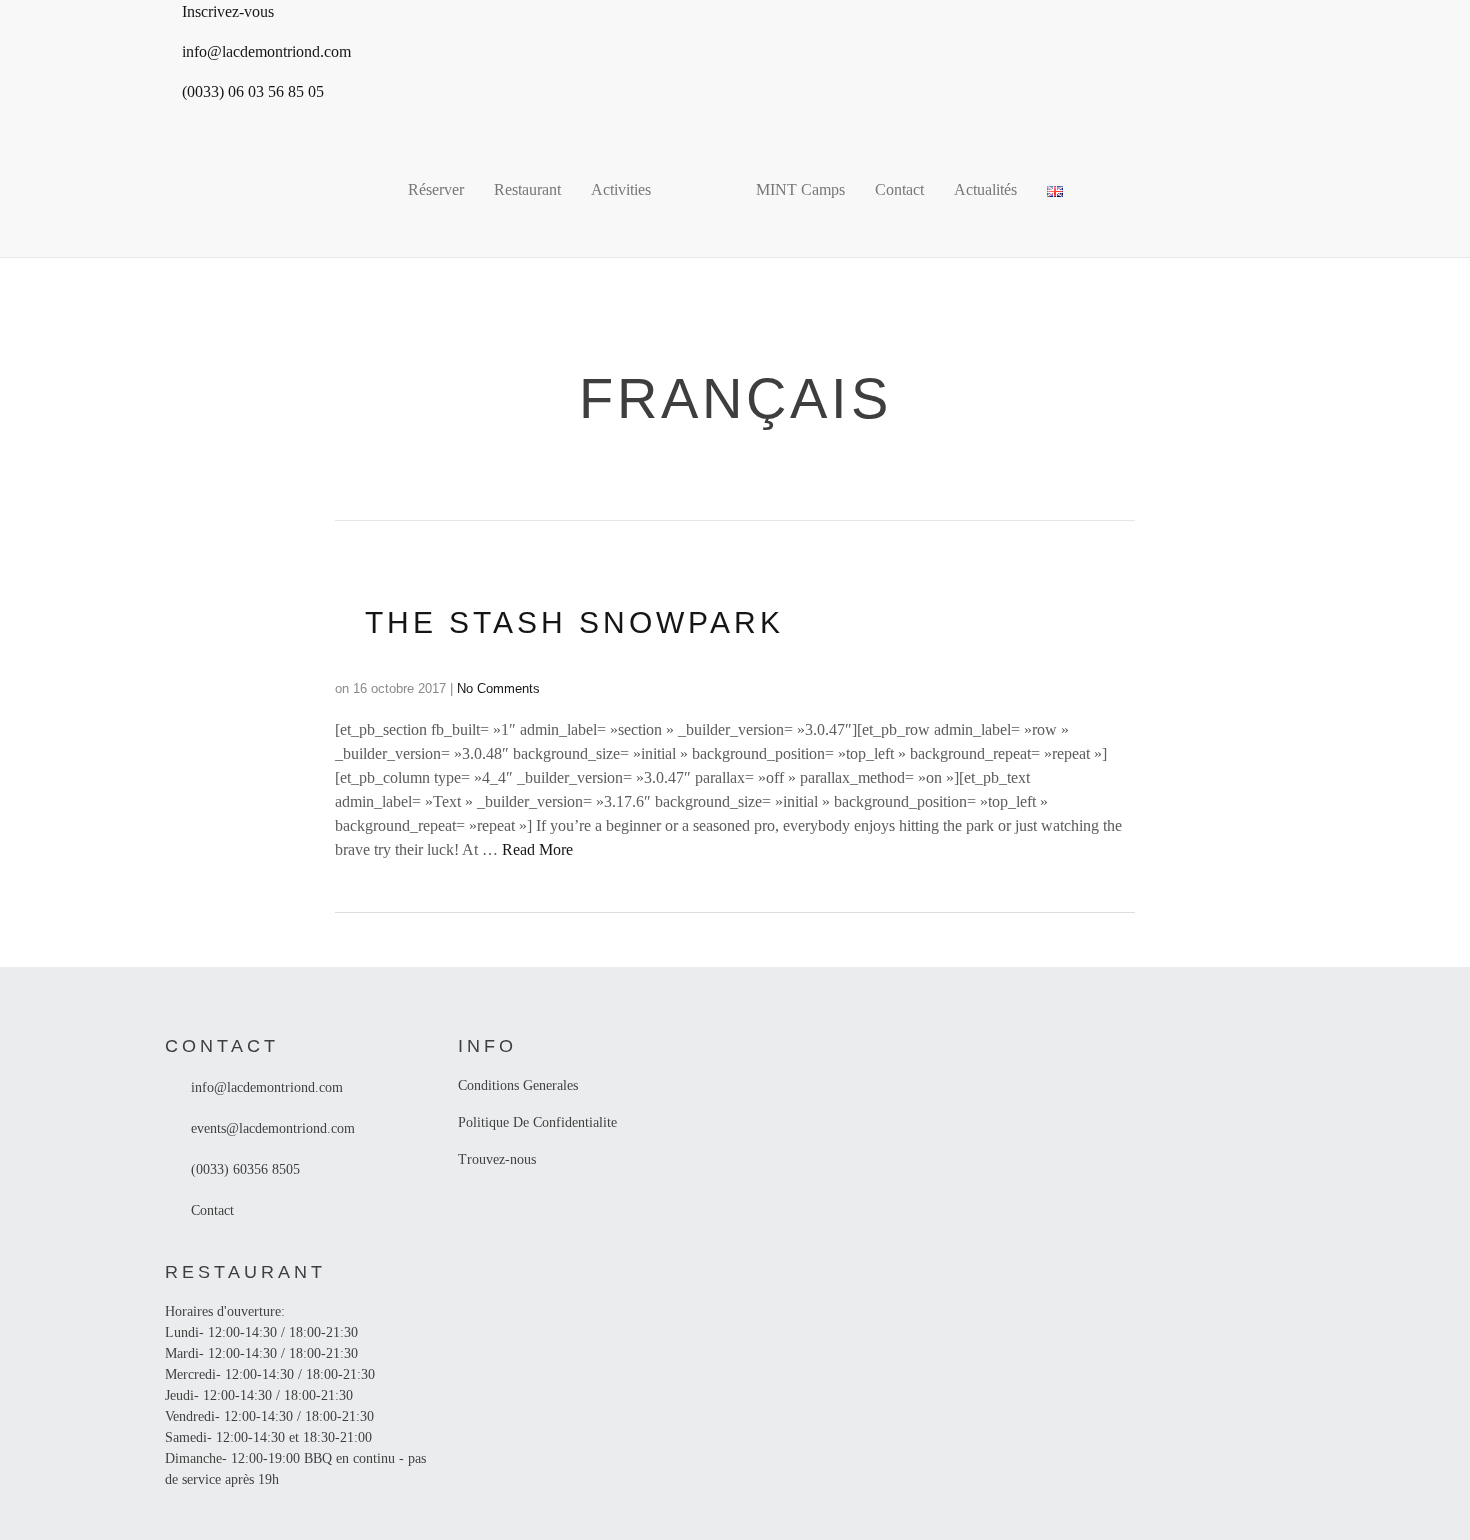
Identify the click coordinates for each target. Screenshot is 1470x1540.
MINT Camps (800, 189)
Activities (621, 189)
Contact (899, 189)
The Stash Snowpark (574, 622)
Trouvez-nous (497, 1159)
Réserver (436, 189)
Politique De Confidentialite (537, 1122)
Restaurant (527, 189)
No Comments (498, 688)
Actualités (985, 189)
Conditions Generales (518, 1085)
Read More (537, 849)
